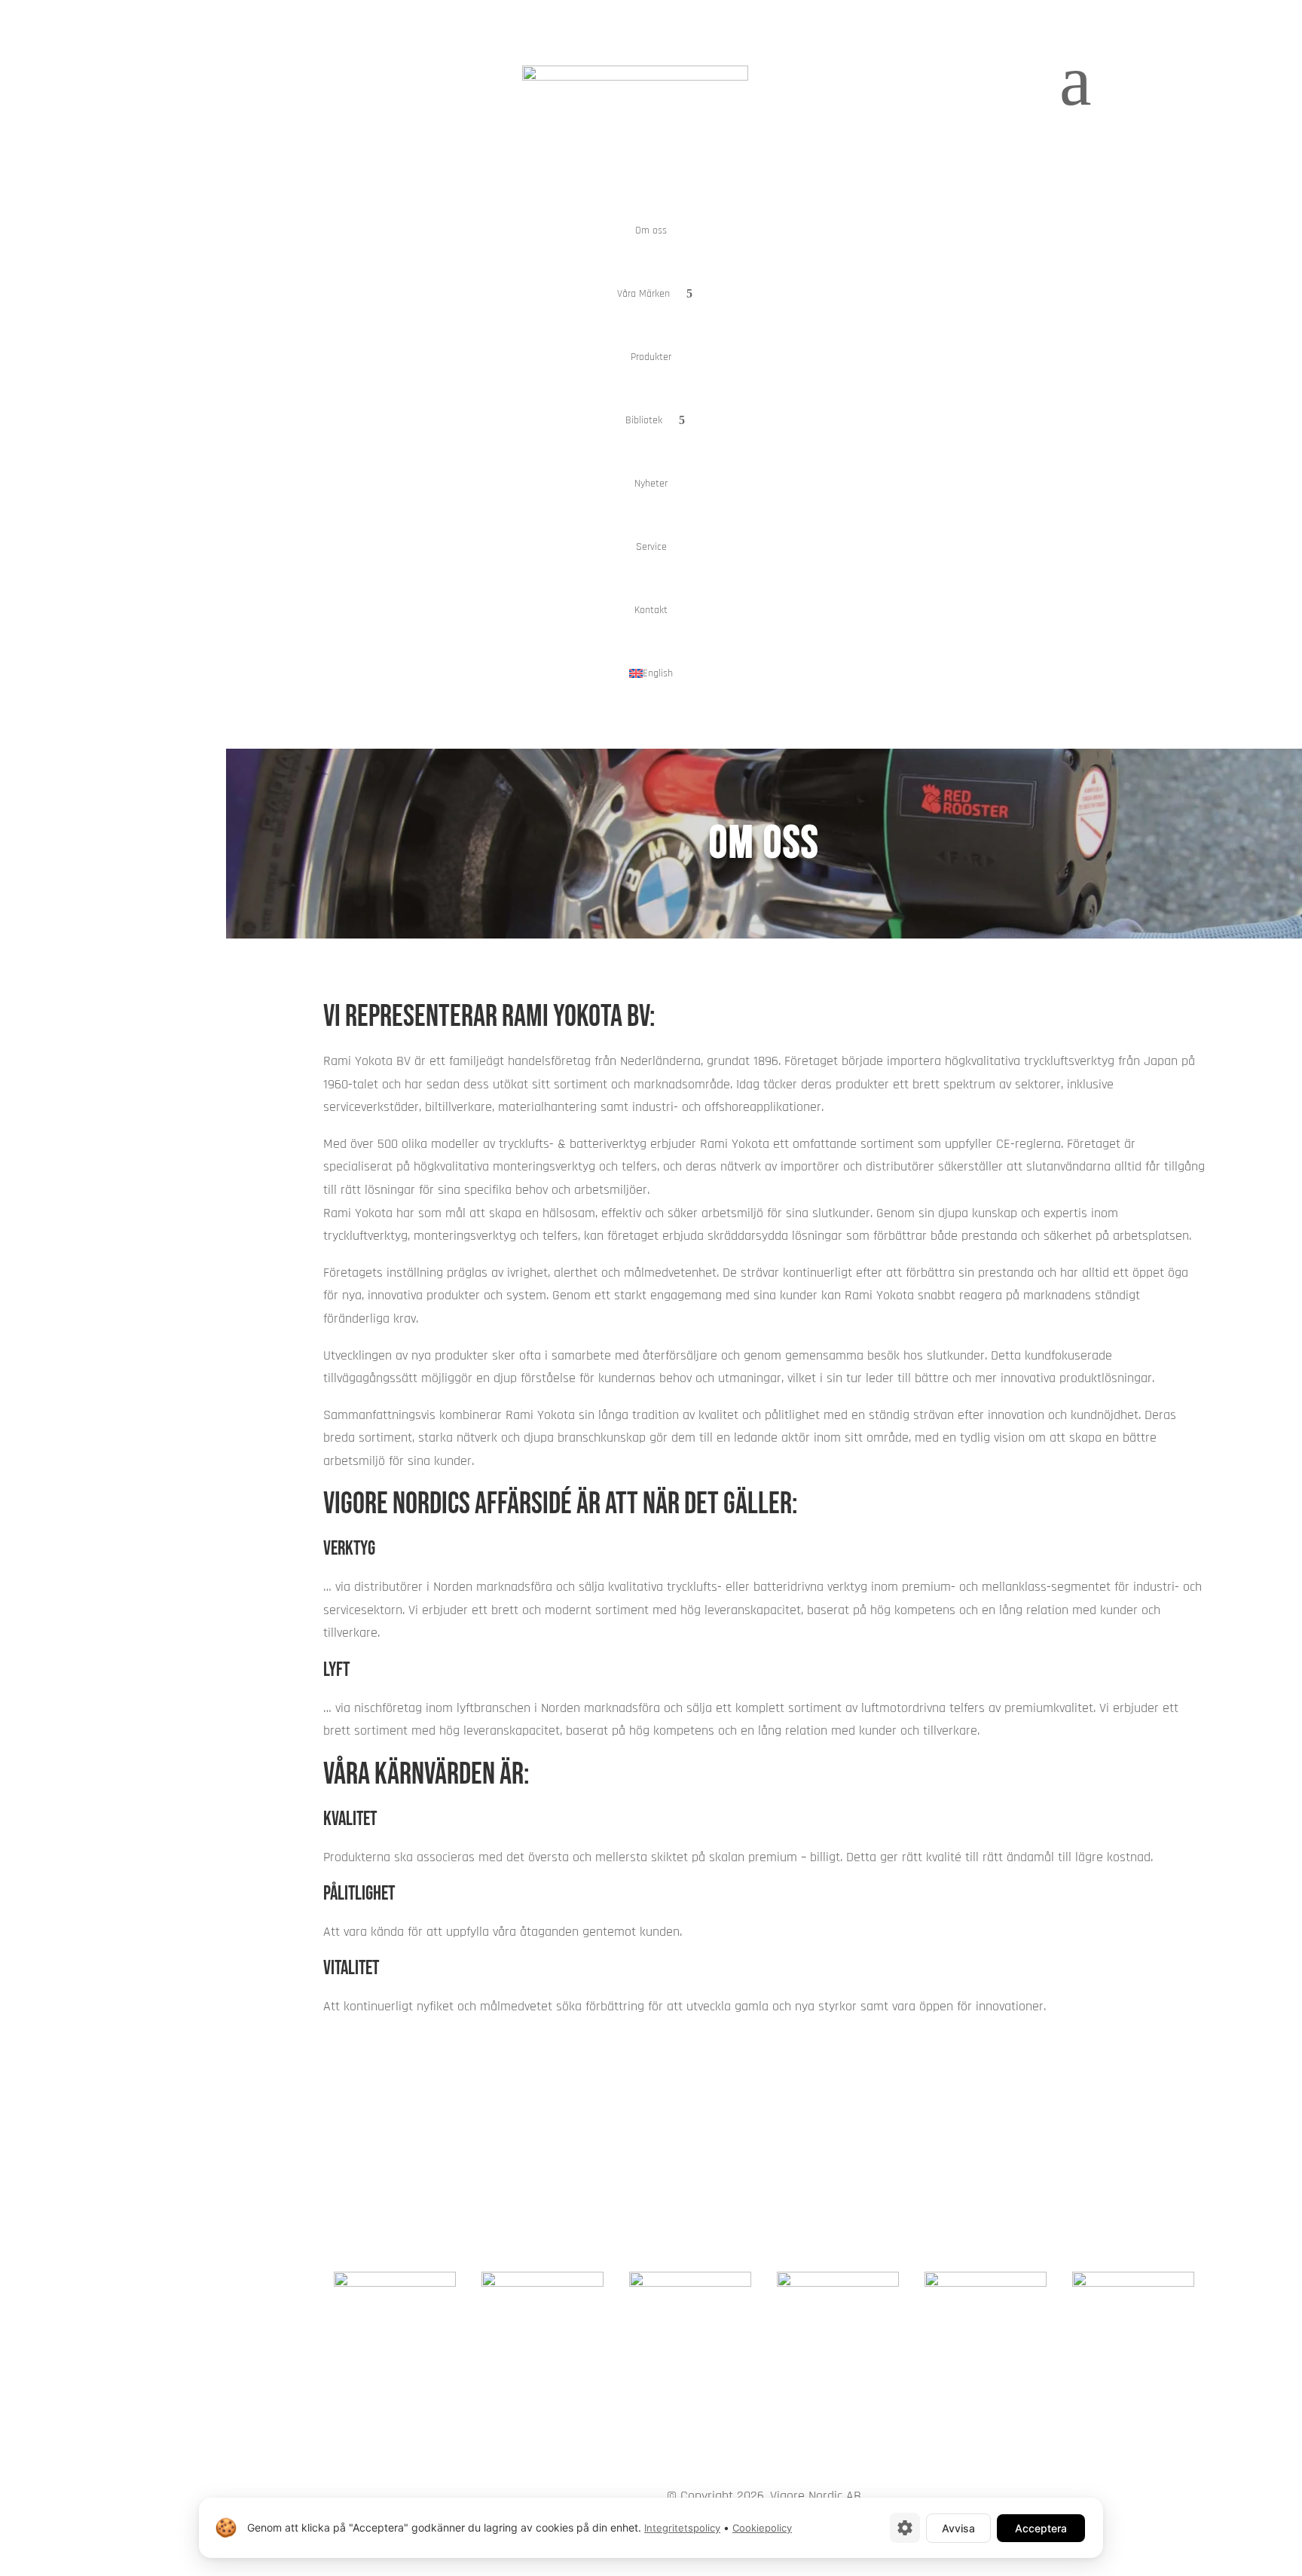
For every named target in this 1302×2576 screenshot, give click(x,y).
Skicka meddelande (998, 2135)
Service (651, 547)
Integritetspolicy (682, 2528)
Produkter (651, 357)
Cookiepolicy (762, 2528)
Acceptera (1041, 2528)
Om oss (651, 230)
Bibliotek (644, 420)
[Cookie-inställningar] (905, 2528)
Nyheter (651, 484)
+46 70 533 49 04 (1147, 2172)
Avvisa (958, 2528)
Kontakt (651, 610)
